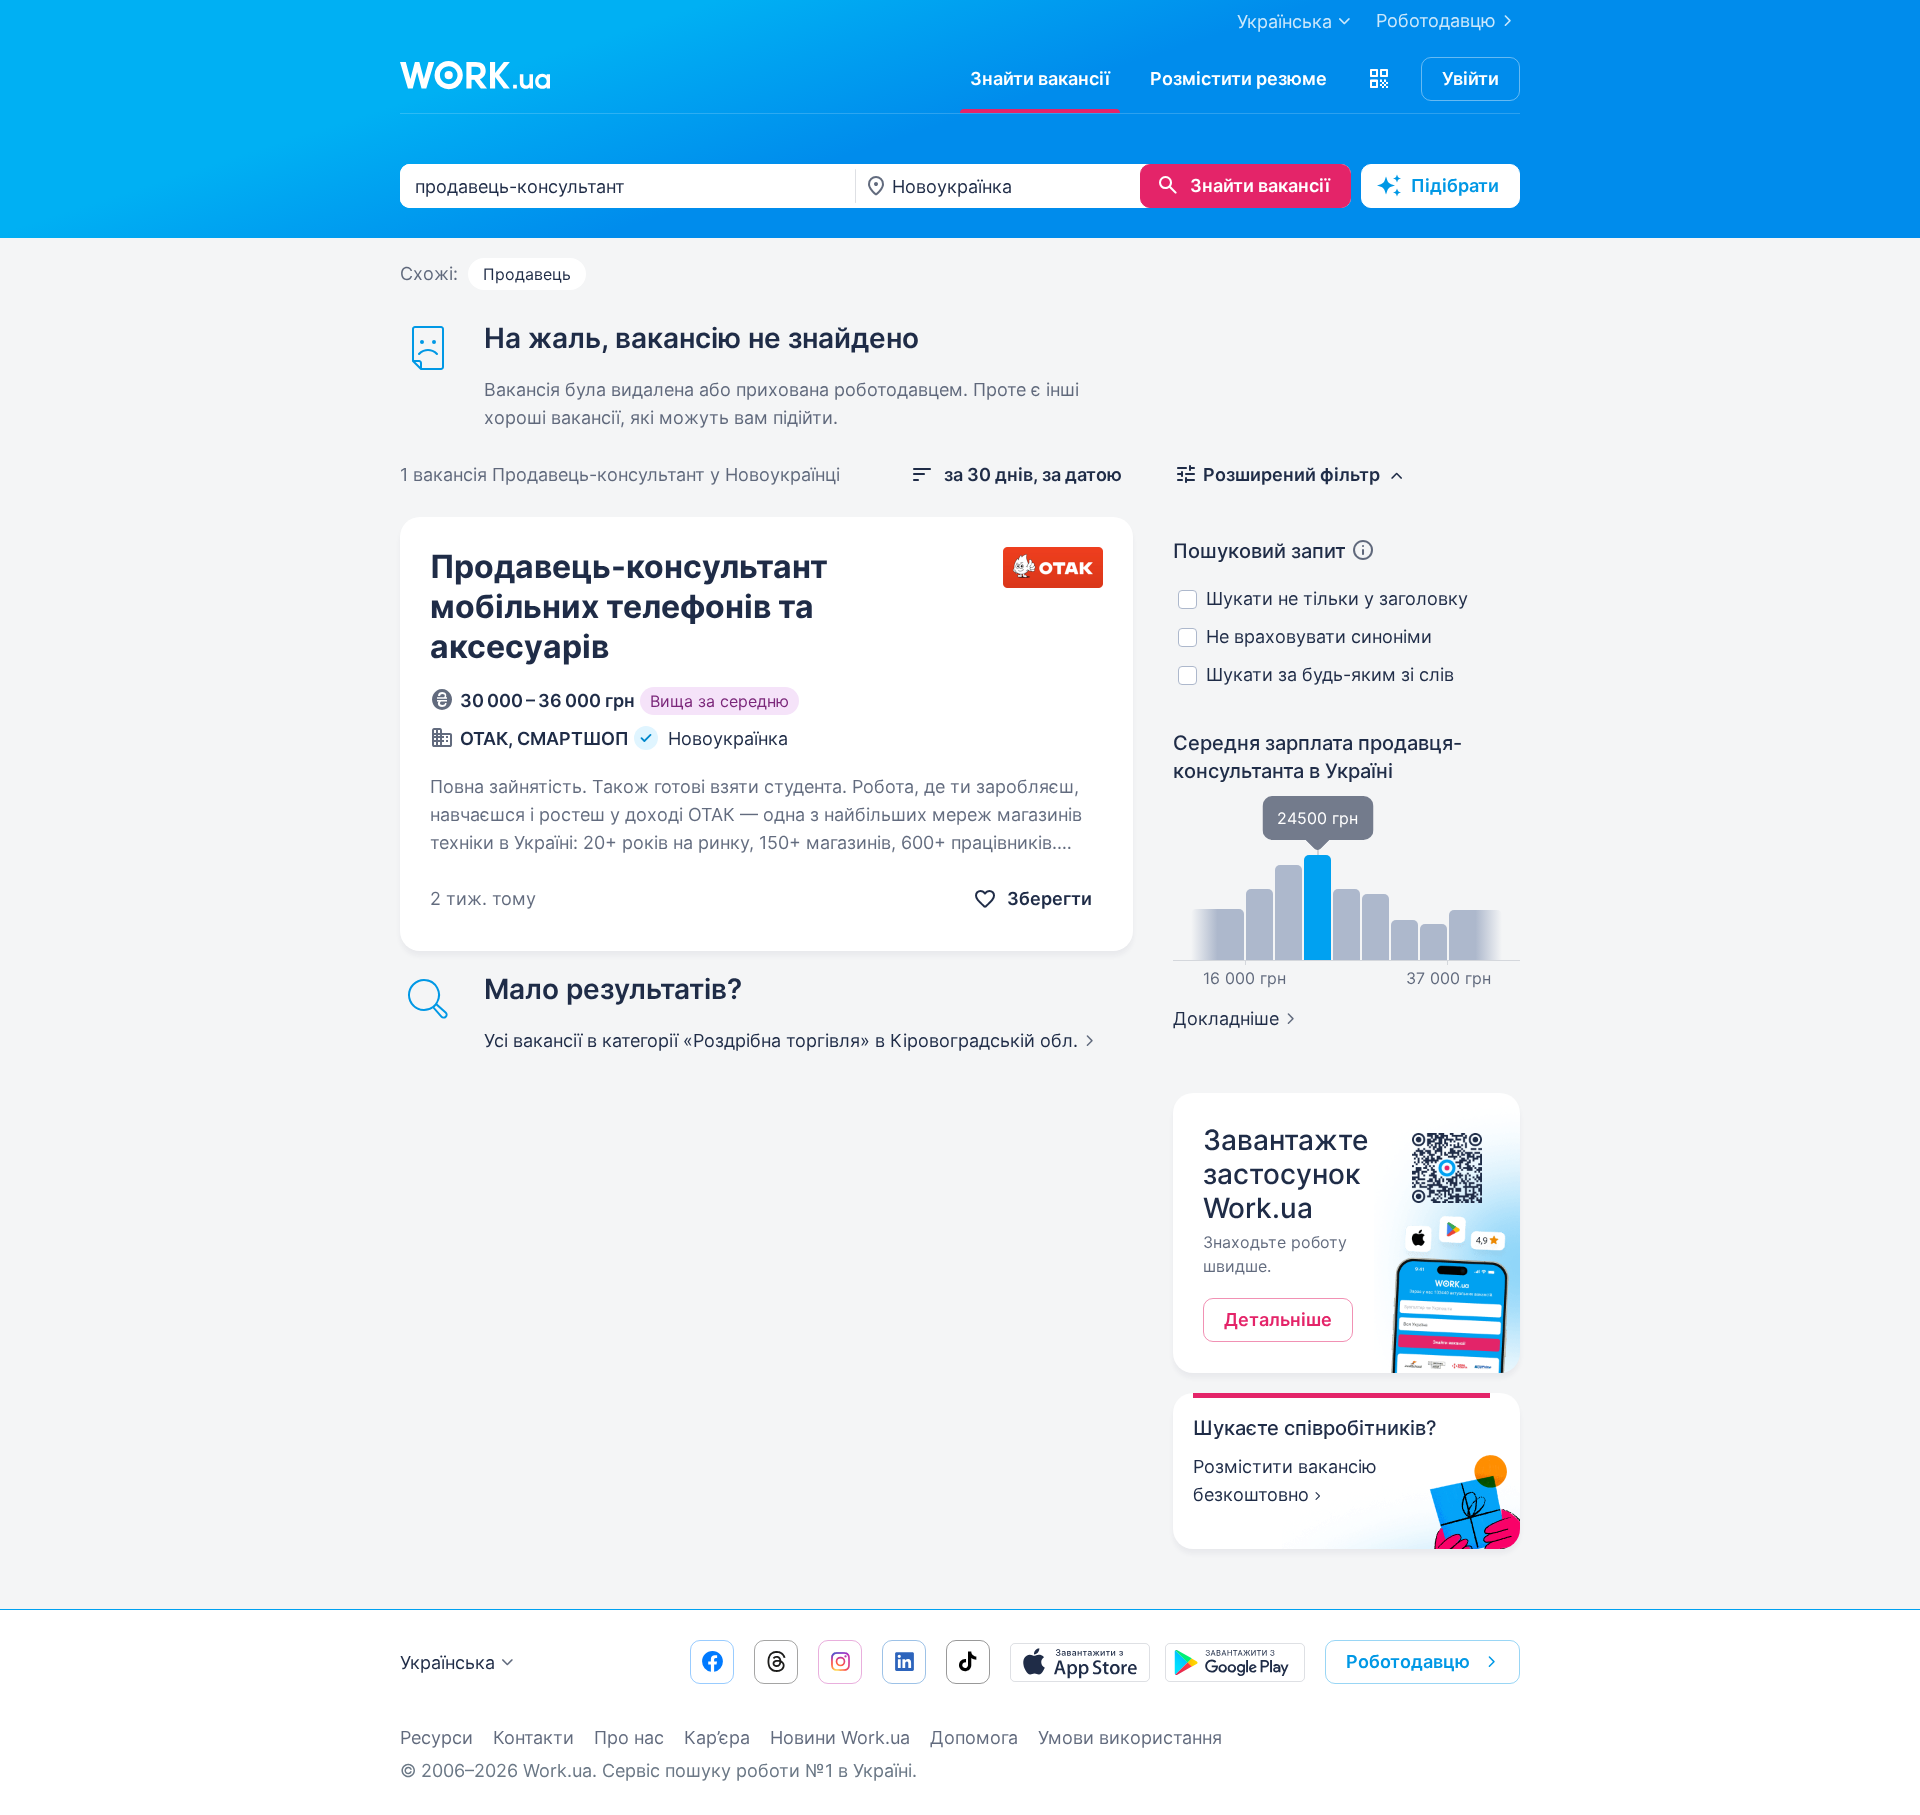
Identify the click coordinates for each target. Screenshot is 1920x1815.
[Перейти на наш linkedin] (904, 1662)
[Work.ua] (475, 75)
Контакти (533, 1737)
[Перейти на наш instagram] (840, 1662)
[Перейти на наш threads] (776, 1662)
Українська (447, 1662)
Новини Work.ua (840, 1737)
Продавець (527, 274)
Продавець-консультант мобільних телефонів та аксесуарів (629, 606)
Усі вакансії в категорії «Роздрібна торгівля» (781, 1040)
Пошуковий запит (1259, 551)
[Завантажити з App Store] (1080, 1662)
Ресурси (436, 1737)
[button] (1379, 79)
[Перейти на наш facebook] (712, 1662)
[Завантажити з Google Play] (1235, 1662)
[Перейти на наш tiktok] (968, 1662)
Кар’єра (717, 1737)
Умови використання (1130, 1737)
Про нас (629, 1737)
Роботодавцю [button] (1408, 1661)
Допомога (974, 1737)
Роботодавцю (1436, 20)
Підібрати (1455, 185)
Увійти (1470, 78)
